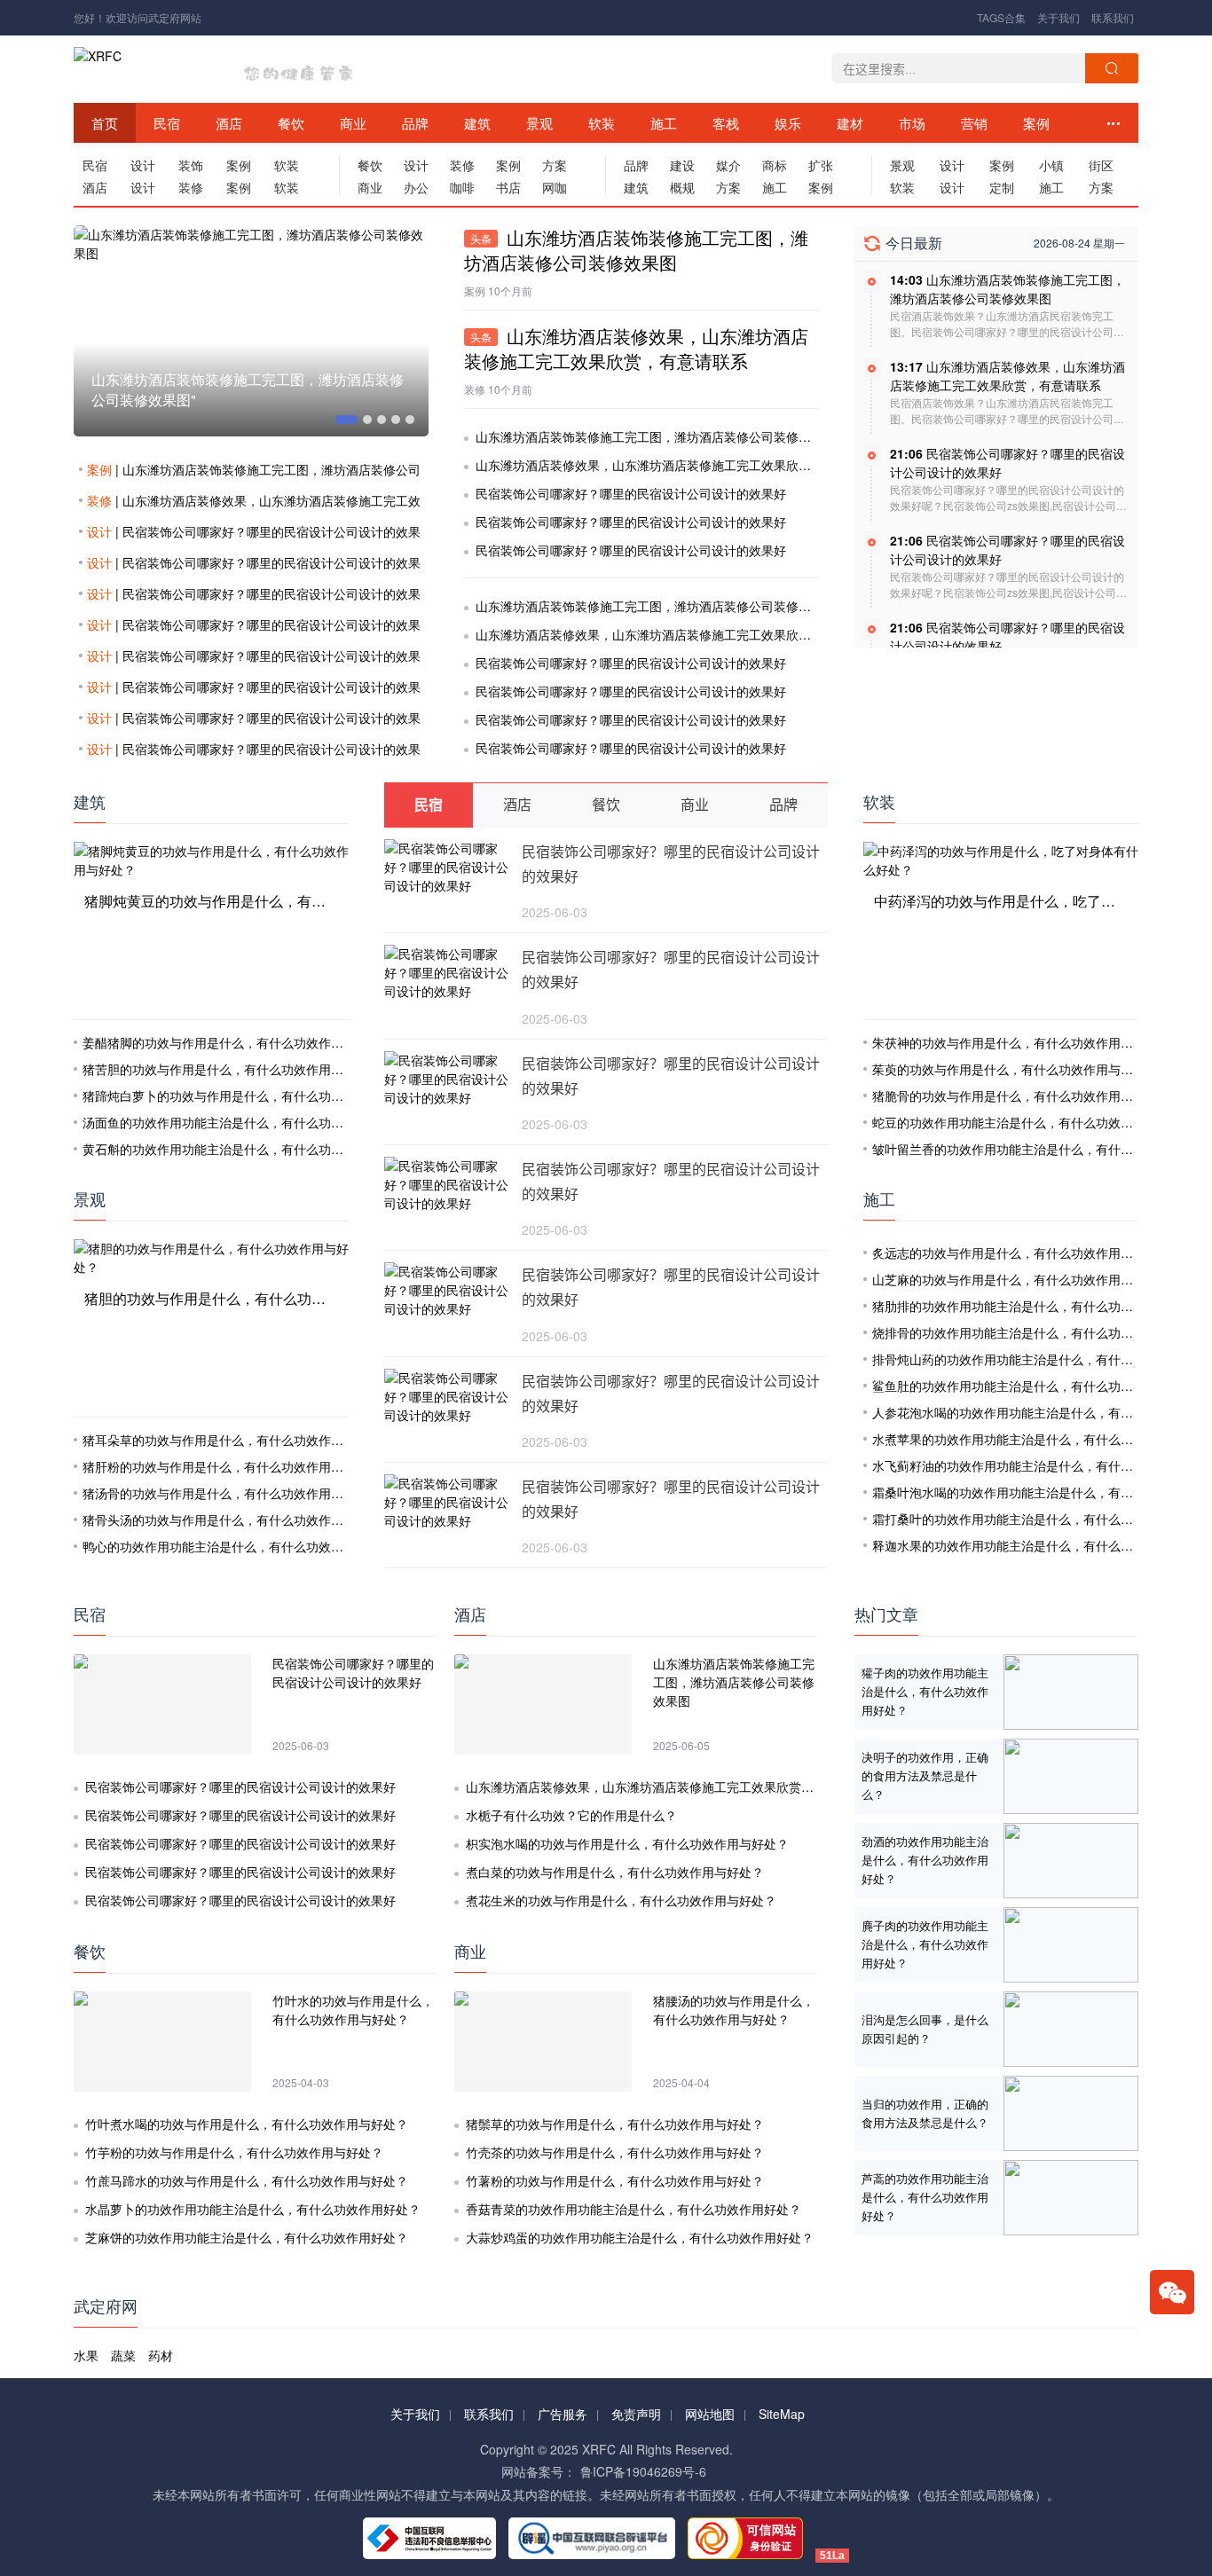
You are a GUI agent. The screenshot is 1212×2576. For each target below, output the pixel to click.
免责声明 (636, 2414)
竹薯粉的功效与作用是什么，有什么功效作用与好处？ (615, 2180)
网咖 (555, 187)
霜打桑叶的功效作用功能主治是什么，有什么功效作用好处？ (1040, 1519)
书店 (508, 187)
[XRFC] (134, 69)
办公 (416, 187)
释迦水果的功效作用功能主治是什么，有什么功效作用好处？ (1040, 1545)
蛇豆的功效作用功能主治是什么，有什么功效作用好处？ (1027, 1122)
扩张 (821, 165)
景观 (539, 123)
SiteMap (782, 2414)
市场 (912, 123)
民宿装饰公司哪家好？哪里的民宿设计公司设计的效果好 (631, 493)
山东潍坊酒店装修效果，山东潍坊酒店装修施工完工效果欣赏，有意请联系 (681, 465)
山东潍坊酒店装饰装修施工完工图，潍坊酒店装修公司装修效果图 (656, 436)
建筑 (477, 123)
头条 (481, 239)
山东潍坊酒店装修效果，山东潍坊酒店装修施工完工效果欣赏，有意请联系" (300, 389)
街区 (1101, 165)
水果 (86, 2355)
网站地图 (710, 2414)
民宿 (167, 123)
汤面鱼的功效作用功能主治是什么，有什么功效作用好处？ (244, 1122)
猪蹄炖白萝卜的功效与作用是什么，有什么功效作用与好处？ (250, 1096)
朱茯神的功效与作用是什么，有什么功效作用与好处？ (1021, 1042)
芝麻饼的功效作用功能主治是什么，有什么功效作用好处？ (247, 2237)
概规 (682, 187)
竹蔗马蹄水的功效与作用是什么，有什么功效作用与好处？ (247, 2180)
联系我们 (1113, 17)
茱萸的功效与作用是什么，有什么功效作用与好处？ (1015, 1069)
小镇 (1051, 165)
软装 (602, 123)
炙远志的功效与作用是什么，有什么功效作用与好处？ (1021, 1253)
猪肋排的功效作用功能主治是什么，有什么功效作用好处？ (1034, 1306)
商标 (775, 165)
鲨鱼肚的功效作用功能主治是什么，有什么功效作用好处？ (1034, 1386)
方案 (555, 165)
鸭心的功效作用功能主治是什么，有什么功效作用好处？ (238, 1546)
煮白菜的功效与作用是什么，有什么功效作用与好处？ (615, 1872)
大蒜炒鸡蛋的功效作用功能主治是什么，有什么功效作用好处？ (640, 2237)
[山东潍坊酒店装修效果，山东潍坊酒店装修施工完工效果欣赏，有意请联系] (303, 331)
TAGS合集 (1001, 17)
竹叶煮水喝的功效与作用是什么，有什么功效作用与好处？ (247, 2124)
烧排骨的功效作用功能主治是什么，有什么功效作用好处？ (1034, 1332)
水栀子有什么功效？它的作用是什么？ (571, 1815)
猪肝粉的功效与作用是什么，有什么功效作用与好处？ (232, 1466)
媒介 (728, 165)
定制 (1002, 187)
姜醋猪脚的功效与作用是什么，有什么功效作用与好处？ (238, 1042)
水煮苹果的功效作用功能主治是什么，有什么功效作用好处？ (1040, 1439)
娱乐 (788, 123)
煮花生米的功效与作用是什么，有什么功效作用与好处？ (621, 1900)
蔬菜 (123, 2355)
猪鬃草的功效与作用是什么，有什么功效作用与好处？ (615, 2124)
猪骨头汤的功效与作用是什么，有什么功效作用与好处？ (238, 1520)
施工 (664, 123)
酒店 (229, 123)
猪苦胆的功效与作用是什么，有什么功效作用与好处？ (232, 1069)
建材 (850, 123)
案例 (1036, 123)
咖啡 (462, 187)
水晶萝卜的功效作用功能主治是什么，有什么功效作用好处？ (253, 2209)
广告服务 (563, 2414)
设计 (143, 165)
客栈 (726, 123)
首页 (105, 123)
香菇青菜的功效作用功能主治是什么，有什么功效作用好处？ (634, 2209)
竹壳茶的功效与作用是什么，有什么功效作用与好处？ (615, 2152)
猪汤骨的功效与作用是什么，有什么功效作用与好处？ (232, 1493)
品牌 (415, 123)
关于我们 (1059, 17)
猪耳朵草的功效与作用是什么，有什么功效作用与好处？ (238, 1440)
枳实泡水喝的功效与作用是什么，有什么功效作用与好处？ (627, 1843)
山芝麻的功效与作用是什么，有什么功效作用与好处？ (1021, 1279)
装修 (191, 187)
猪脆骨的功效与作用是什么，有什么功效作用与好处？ (1021, 1096)
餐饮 (291, 123)
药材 (161, 2355)
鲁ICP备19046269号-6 (643, 2471)
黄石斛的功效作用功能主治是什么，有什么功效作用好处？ (244, 1149)
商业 (353, 123)
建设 (682, 165)
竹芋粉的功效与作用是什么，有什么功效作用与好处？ (234, 2152)
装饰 (191, 165)
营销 (974, 123)
